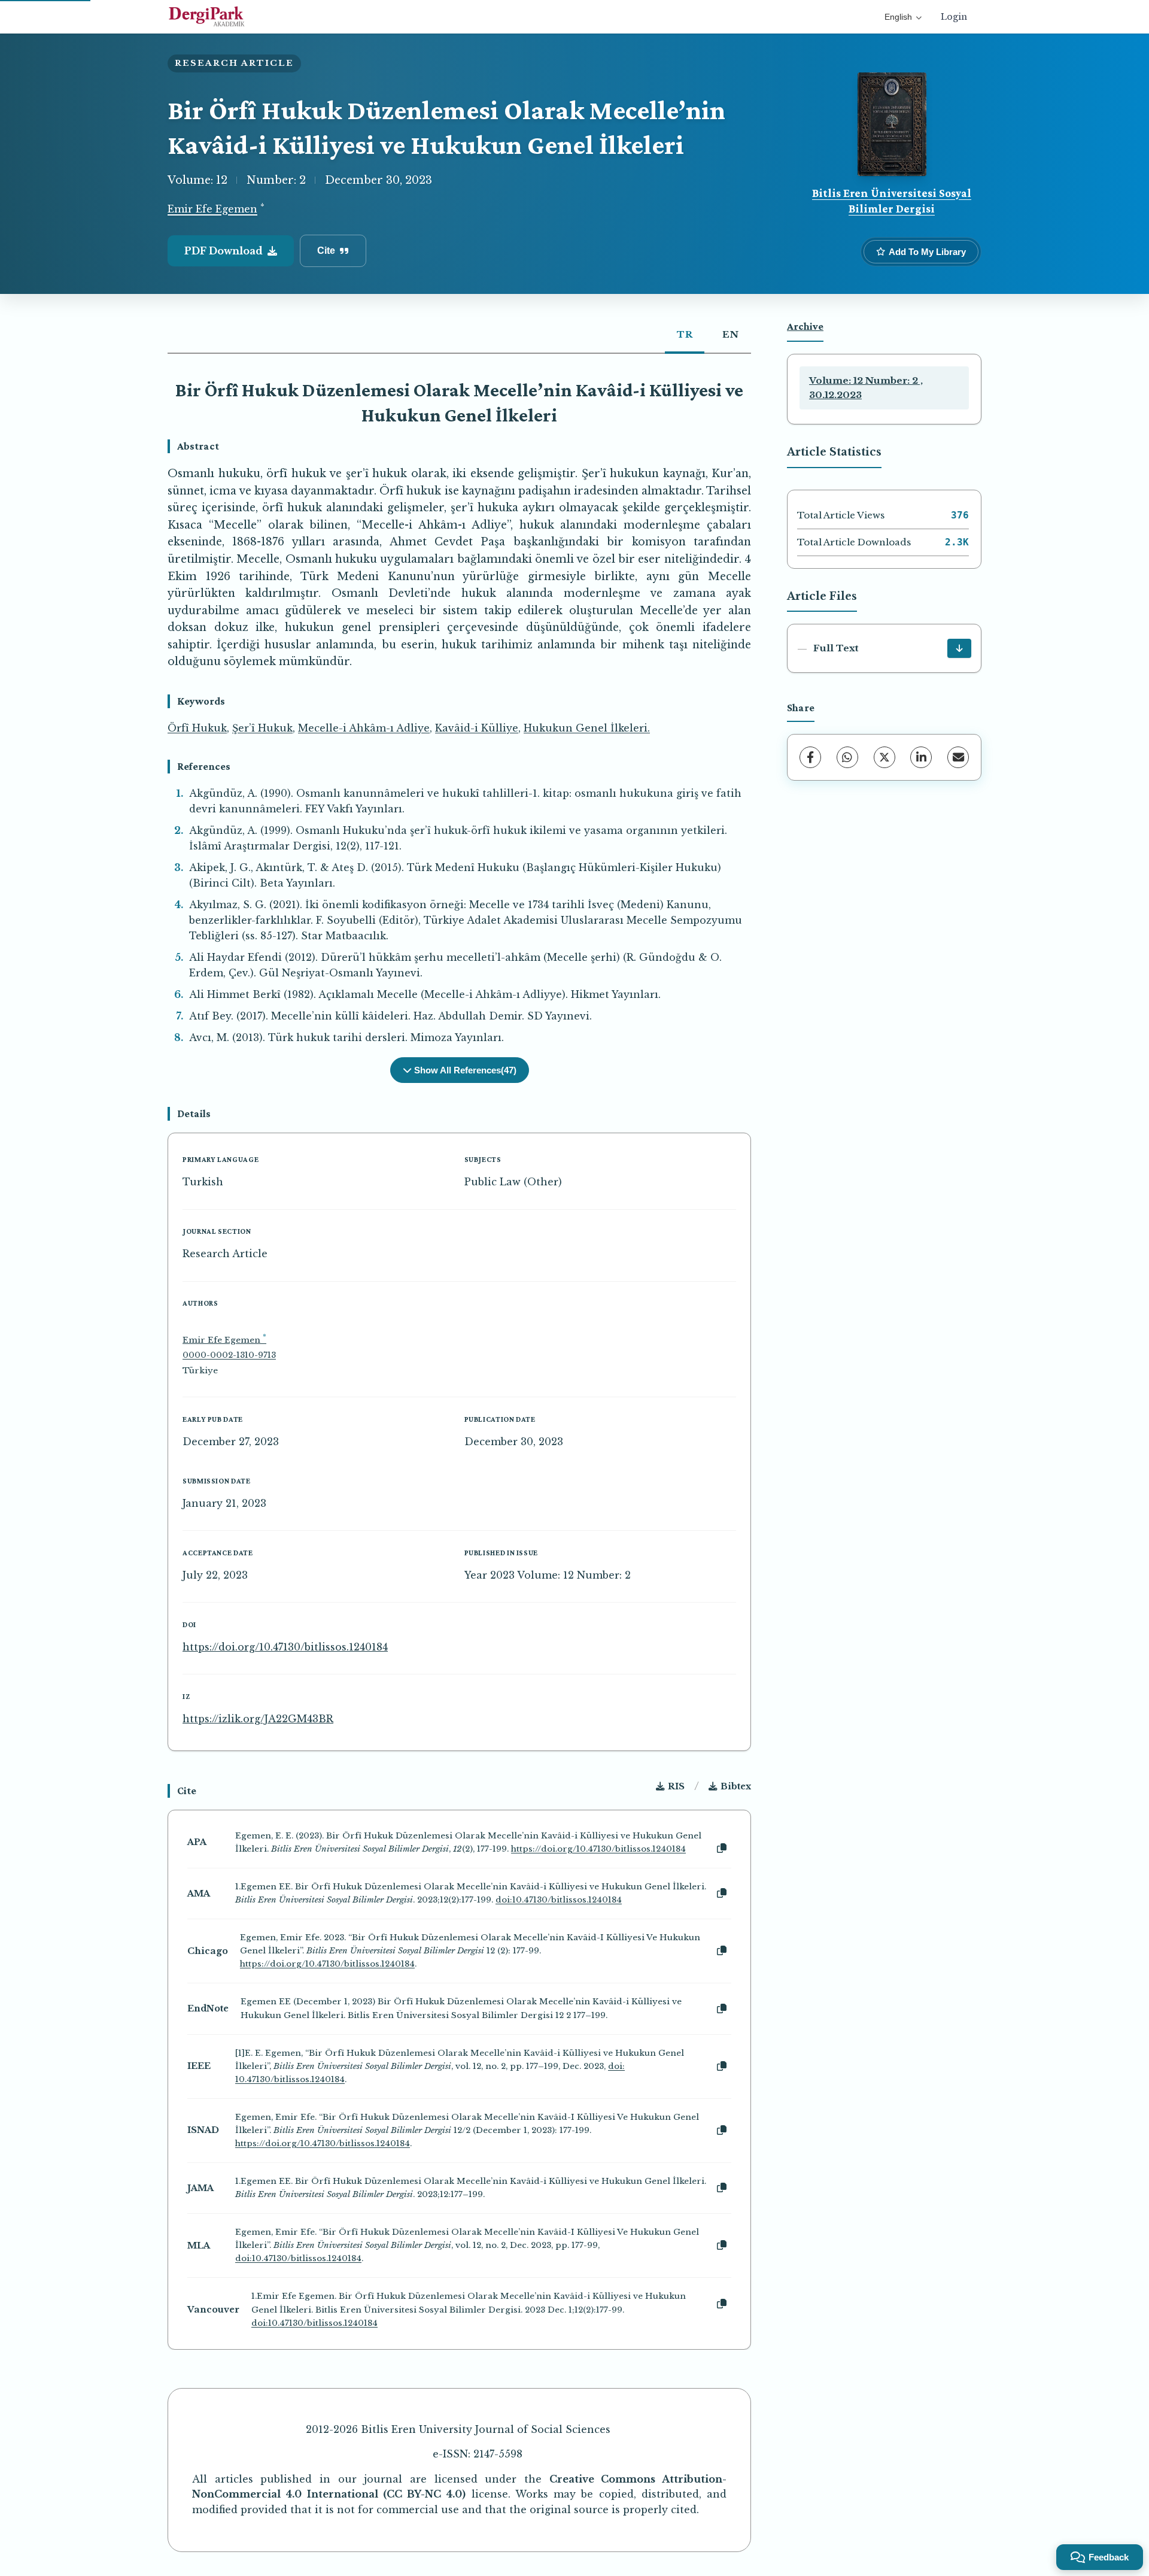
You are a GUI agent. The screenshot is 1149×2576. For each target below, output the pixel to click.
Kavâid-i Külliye (477, 728)
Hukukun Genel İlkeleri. (587, 728)
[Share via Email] (958, 757)
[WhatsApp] (847, 757)
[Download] (959, 648)
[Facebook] (810, 757)
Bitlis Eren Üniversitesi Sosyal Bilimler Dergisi (892, 201)
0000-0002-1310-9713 (229, 1355)
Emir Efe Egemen (212, 210)
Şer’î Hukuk (262, 728)
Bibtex (736, 1786)
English (898, 17)
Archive (805, 326)
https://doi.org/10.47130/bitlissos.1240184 (285, 1647)
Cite (326, 251)
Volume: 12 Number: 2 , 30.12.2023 (866, 388)
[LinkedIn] (921, 757)
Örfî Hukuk (197, 728)
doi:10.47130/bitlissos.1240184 (559, 1900)
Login (954, 17)
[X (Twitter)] (884, 757)
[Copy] (722, 1849)
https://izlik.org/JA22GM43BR (258, 1719)
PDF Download (224, 251)
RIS (676, 1786)
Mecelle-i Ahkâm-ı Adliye (364, 728)
